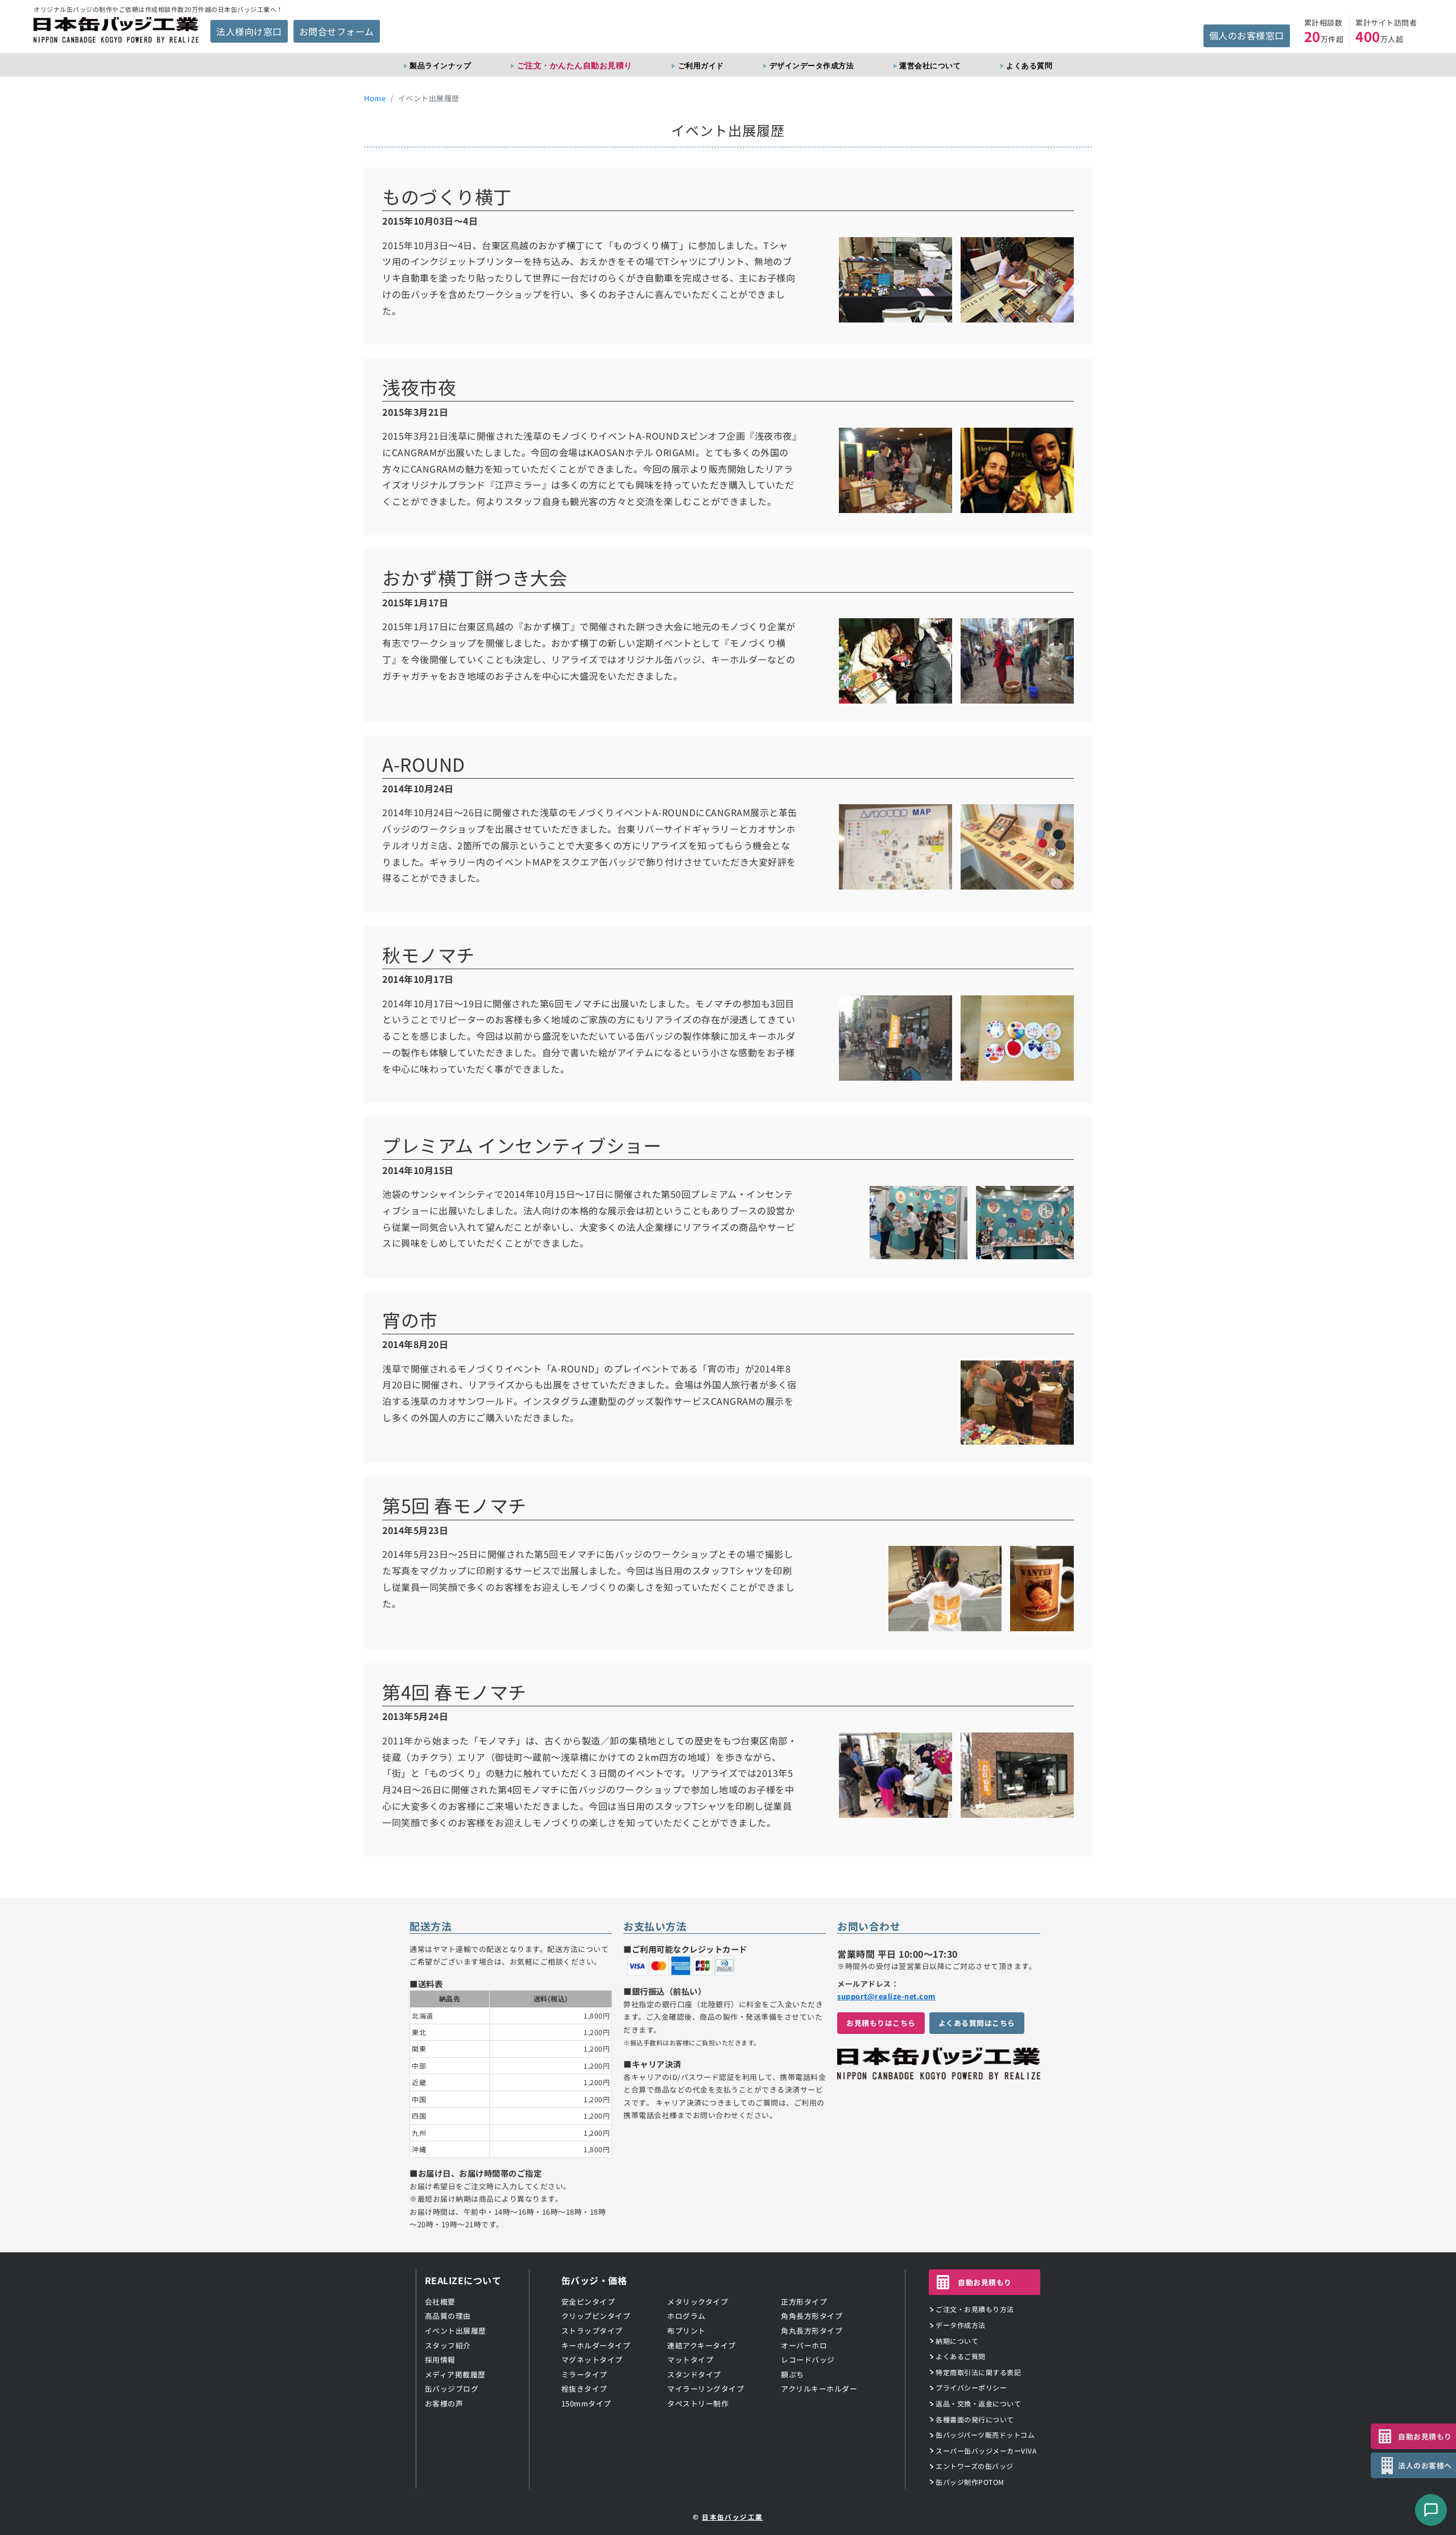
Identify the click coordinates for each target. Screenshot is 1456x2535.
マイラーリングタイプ (706, 2389)
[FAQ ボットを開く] (1431, 2510)
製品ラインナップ (440, 65)
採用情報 (440, 2360)
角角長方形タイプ (812, 2316)
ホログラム (686, 2316)
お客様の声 (444, 2403)
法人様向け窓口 (249, 31)
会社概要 (440, 2302)
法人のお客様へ (1425, 2465)
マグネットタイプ (592, 2360)
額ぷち (793, 2374)
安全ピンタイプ (588, 2302)
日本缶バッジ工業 (733, 2517)
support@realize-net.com (886, 1996)
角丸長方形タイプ (812, 2331)
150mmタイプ (586, 2403)
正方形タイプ (804, 2302)
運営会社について (930, 65)
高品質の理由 (448, 2316)
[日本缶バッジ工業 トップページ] (938, 2073)
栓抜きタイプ (584, 2389)
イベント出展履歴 (456, 2331)
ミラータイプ (584, 2374)
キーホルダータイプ (596, 2345)
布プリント (686, 2331)
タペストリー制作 (698, 2403)
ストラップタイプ (592, 2331)
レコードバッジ (808, 2360)
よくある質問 (1029, 65)
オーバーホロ (804, 2345)
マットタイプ (690, 2360)
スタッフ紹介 (448, 2345)
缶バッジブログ (452, 2389)
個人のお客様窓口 (1247, 35)
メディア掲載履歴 (455, 2374)
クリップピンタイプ (596, 2316)
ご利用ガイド (701, 65)
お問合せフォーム (337, 31)
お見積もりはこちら (881, 2023)
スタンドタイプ (694, 2374)
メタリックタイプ (698, 2302)
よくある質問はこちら (977, 2023)
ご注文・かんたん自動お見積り (575, 65)
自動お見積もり (985, 2282)
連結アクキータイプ (702, 2345)
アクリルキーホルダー (819, 2389)
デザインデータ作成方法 (812, 65)
